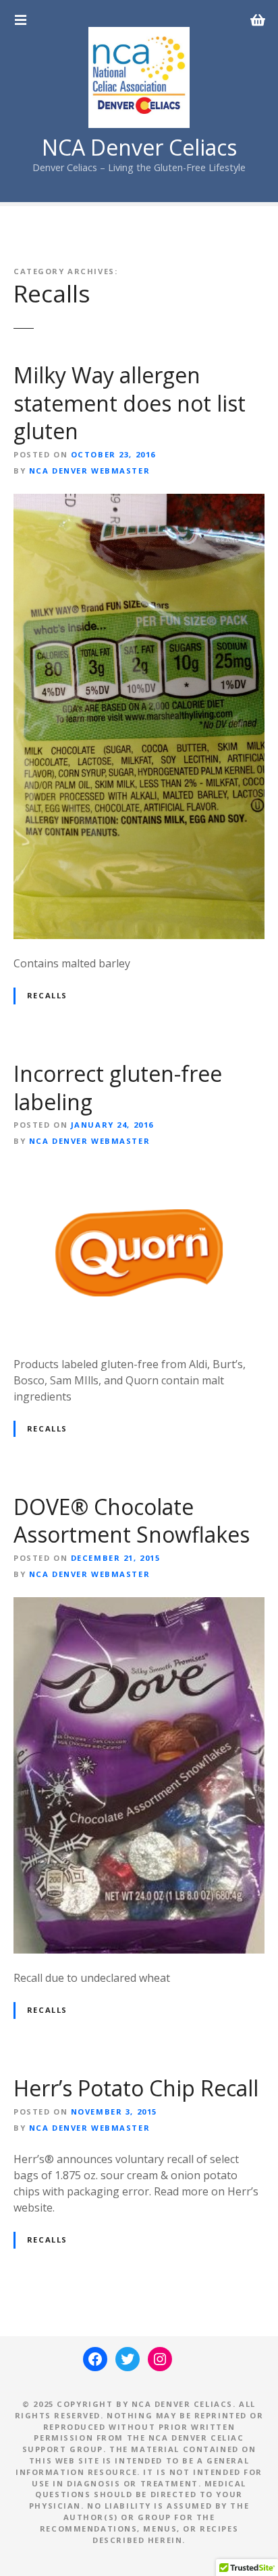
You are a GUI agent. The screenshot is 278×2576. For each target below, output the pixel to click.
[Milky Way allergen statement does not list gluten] (139, 502)
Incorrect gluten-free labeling (118, 1088)
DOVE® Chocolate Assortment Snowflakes (132, 1521)
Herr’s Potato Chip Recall (136, 2088)
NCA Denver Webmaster (89, 471)
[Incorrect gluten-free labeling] (139, 1172)
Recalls (47, 995)
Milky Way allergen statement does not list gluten (130, 403)
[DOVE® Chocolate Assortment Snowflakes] (139, 1605)
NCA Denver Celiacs (139, 147)
